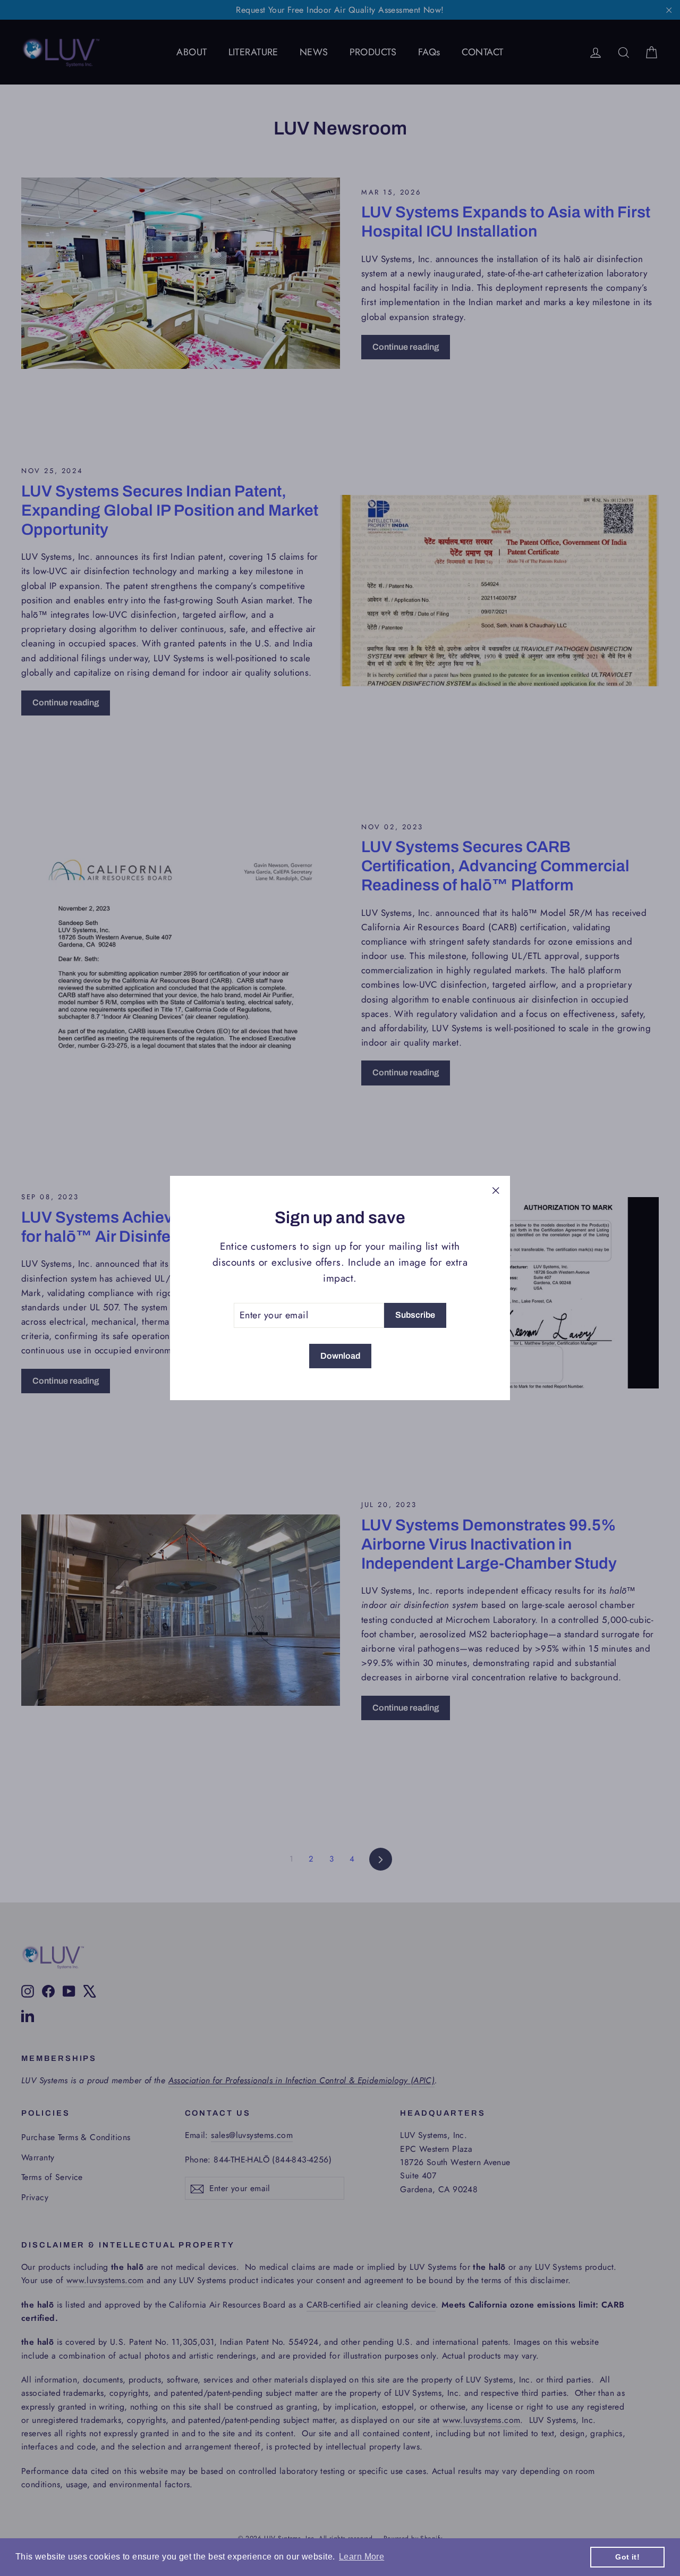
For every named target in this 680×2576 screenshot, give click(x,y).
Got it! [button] (627, 2557)
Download (340, 1356)
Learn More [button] (362, 2557)
